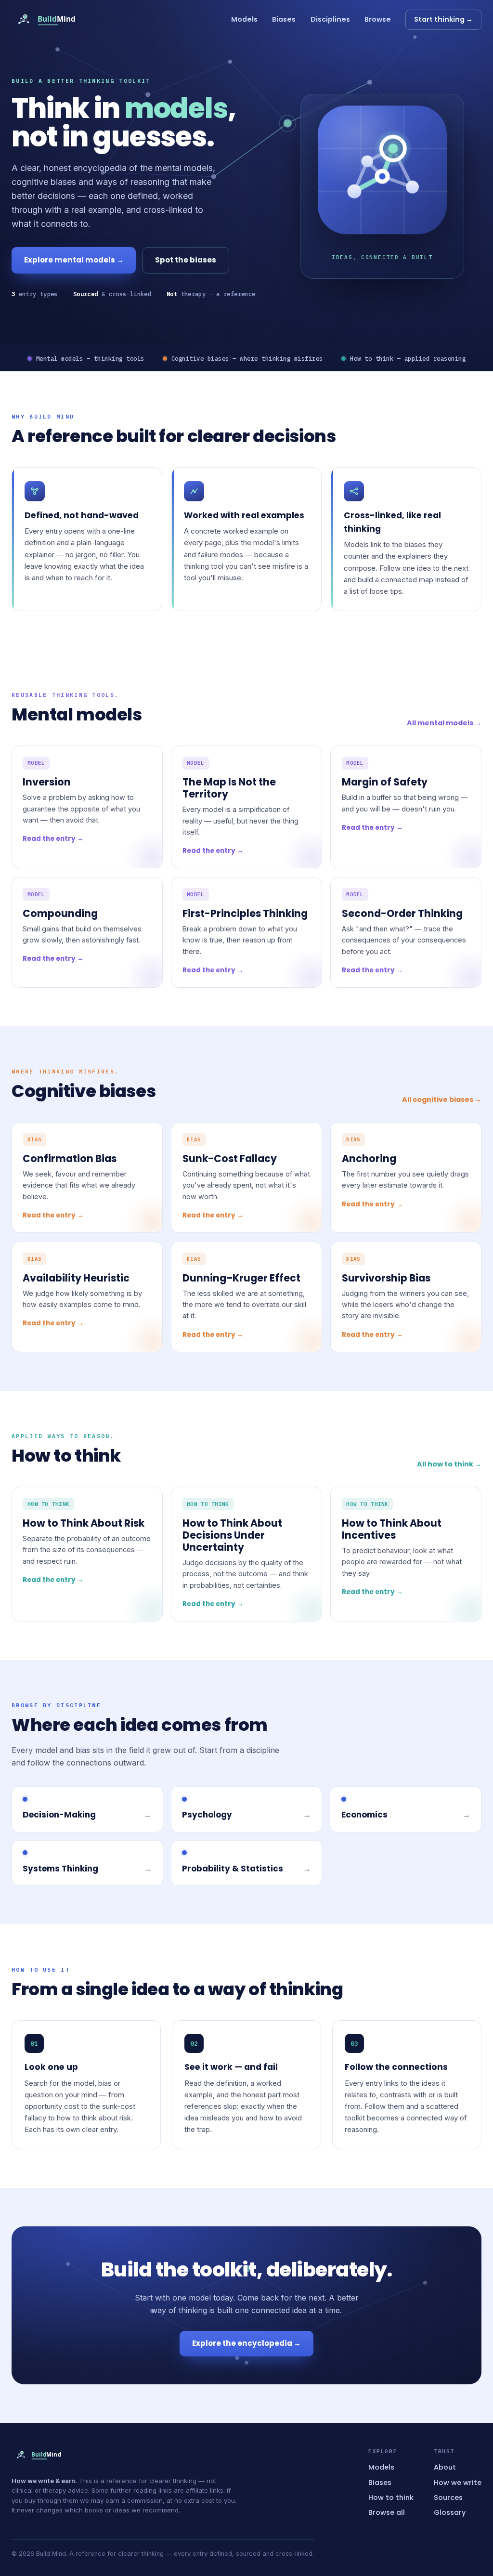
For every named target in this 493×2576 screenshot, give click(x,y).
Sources (448, 2498)
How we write (458, 2483)
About (445, 2467)
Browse (378, 19)
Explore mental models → (74, 260)
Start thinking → (443, 19)
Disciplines (330, 19)
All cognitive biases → (442, 1099)
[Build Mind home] (53, 20)
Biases (284, 19)
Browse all (387, 2512)
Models (244, 19)
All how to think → (449, 1464)
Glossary (450, 2512)
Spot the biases (186, 260)
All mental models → (444, 723)
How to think (391, 2498)
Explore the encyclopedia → (246, 2343)
